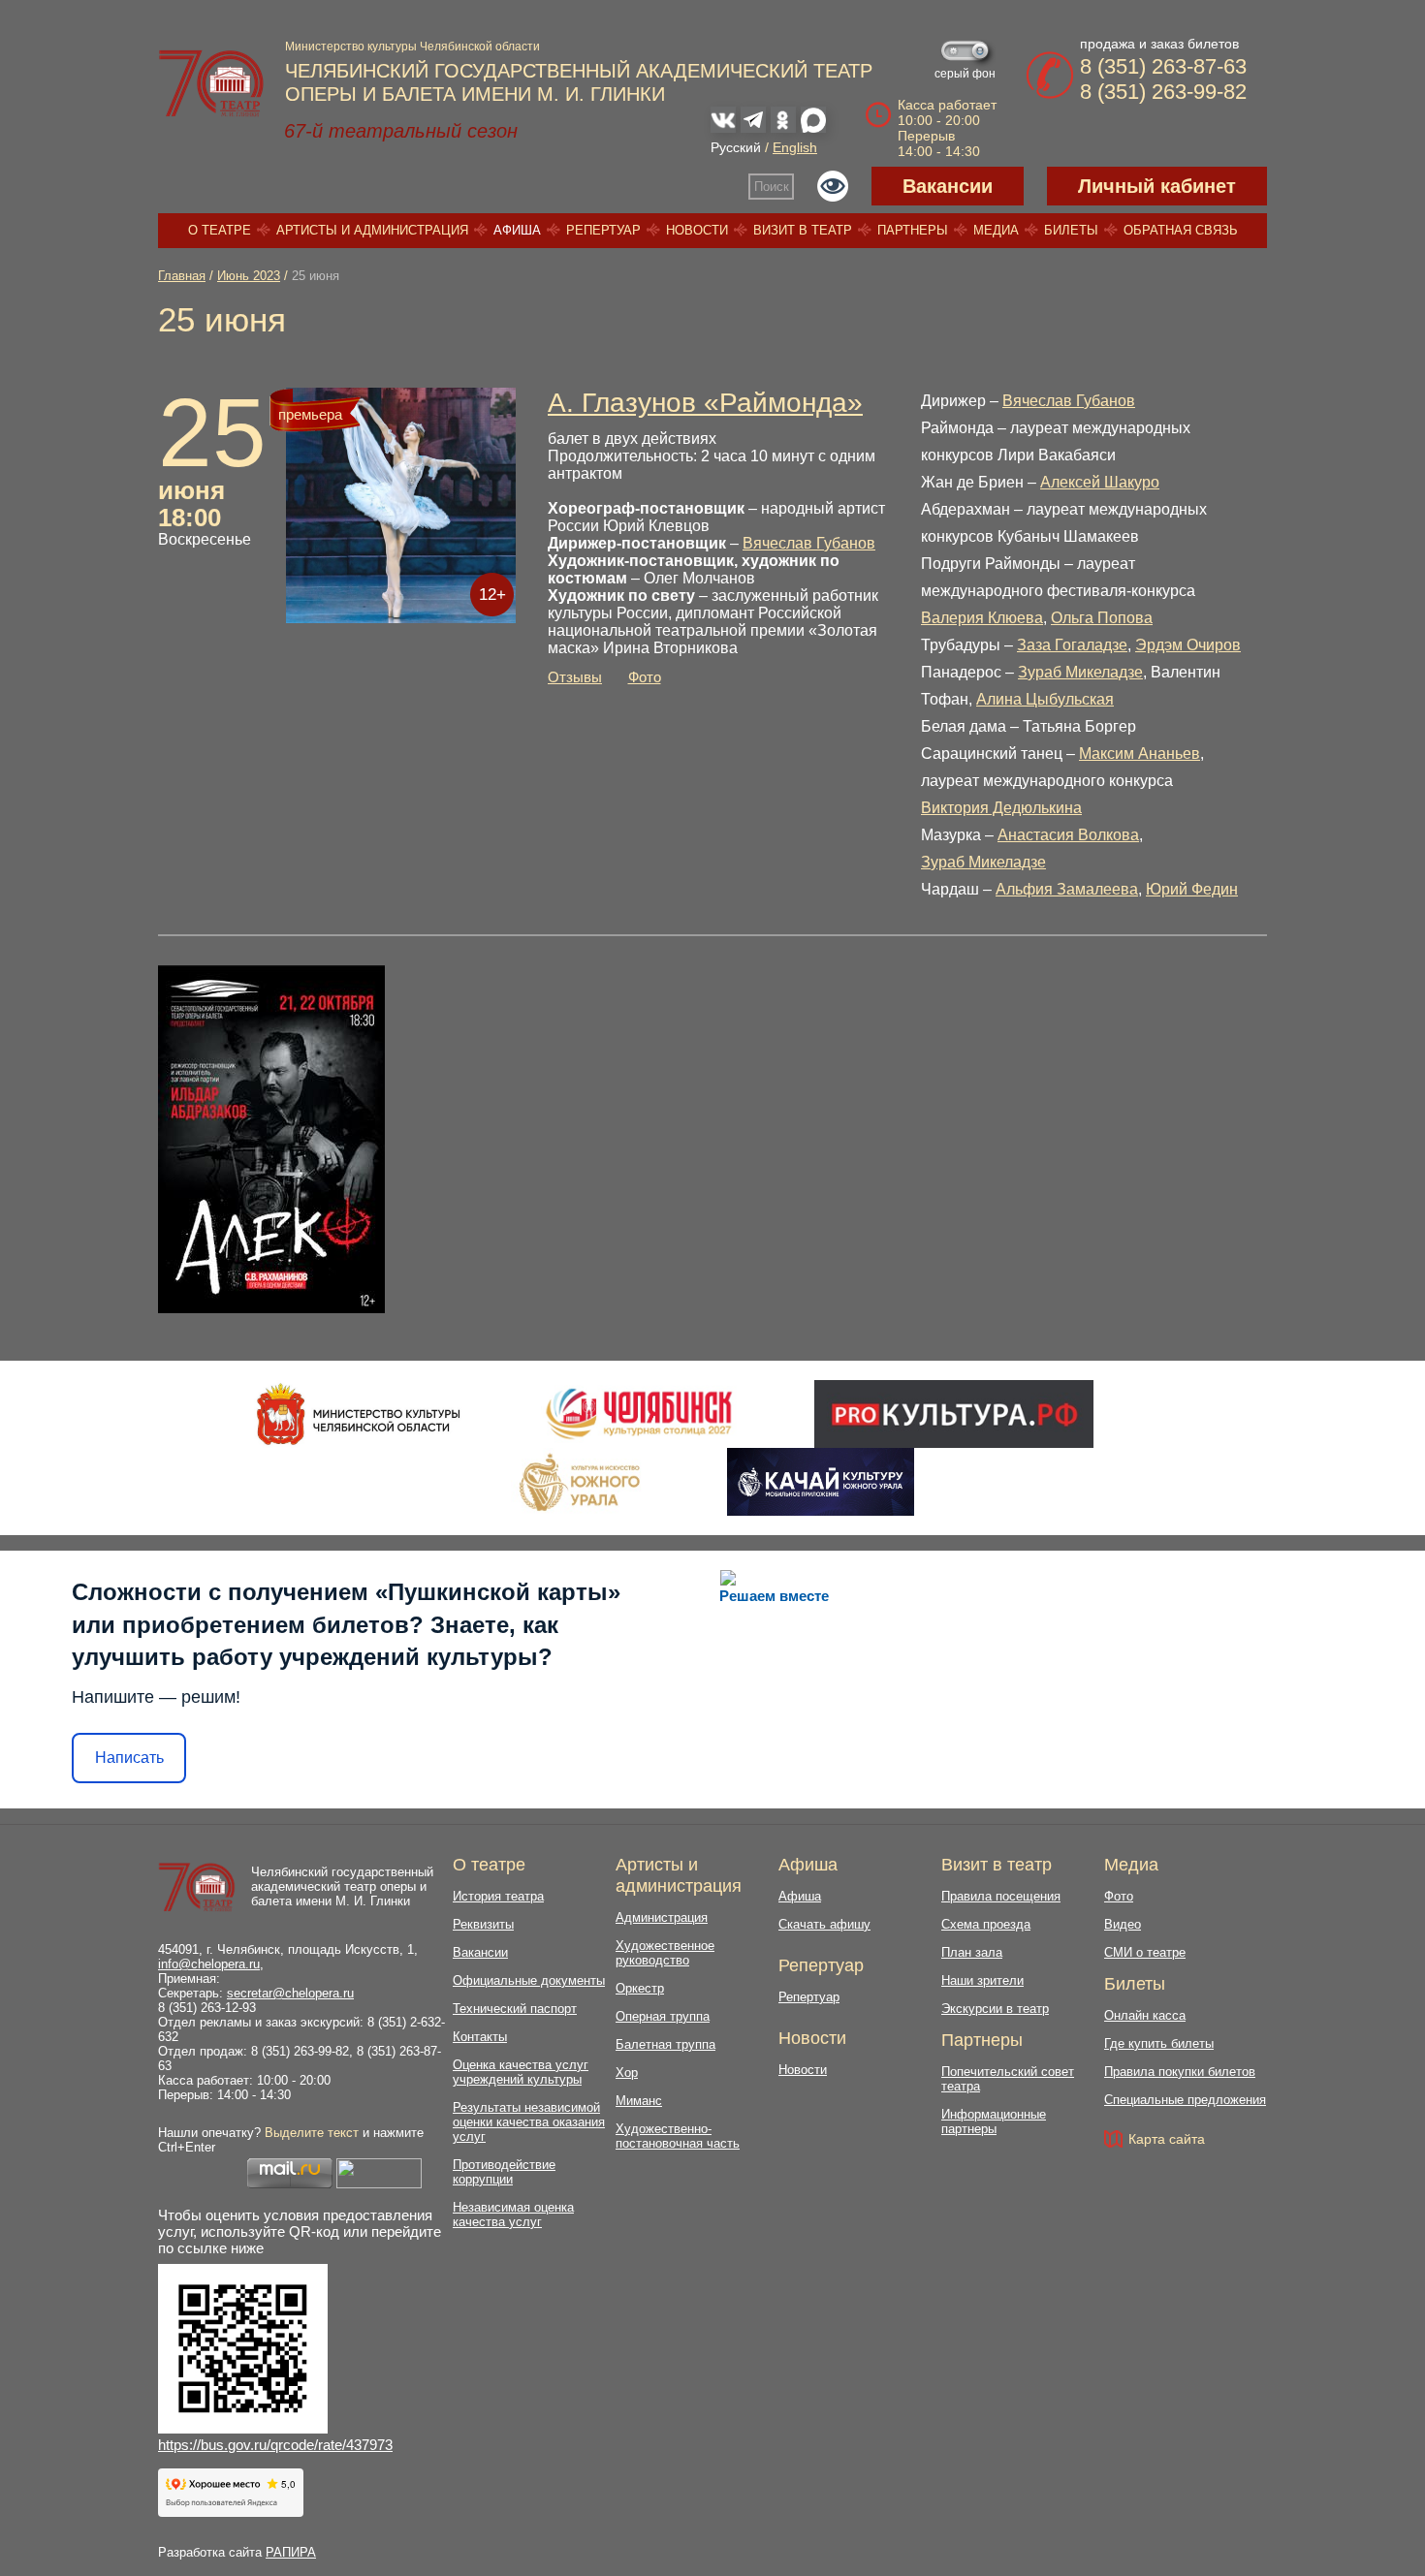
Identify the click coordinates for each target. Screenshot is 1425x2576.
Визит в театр (803, 230)
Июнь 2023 (249, 276)
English (795, 147)
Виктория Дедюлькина (1001, 808)
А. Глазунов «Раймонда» (705, 403)
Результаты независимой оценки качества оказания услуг (529, 2122)
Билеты (1071, 230)
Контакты (480, 2037)
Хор (627, 2073)
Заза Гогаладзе (1072, 645)
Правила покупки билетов (1180, 2072)
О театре (220, 230)
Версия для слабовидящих (833, 186)
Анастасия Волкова (1068, 835)
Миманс (639, 2101)
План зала (972, 1952)
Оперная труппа (663, 2016)
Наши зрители (982, 1980)
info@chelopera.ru (209, 1964)
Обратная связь (1181, 230)
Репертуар (603, 230)
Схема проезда (986, 1924)
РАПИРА (291, 2552)
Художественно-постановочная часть (678, 2136)
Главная (182, 276)
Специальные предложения (1185, 2100)
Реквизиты (483, 1924)
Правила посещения (1001, 1896)
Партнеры (913, 230)
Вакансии (948, 186)
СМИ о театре (1145, 1952)
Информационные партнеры (994, 2121)
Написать (129, 1758)
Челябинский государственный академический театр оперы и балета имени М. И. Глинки (342, 1886)
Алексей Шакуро (1100, 482)
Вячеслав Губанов (809, 543)
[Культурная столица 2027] (638, 1414)
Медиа (996, 230)
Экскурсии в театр (995, 2009)
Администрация (662, 1917)
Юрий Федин (1192, 889)
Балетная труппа (665, 2044)
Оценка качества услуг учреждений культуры (521, 2072)
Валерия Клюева (982, 618)
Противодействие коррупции (504, 2172)
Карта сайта (1167, 2139)
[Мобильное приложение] (821, 1482)
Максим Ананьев (1140, 754)
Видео (1123, 1924)
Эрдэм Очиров (1188, 645)
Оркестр (640, 1988)
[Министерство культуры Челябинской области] (358, 1414)
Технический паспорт (515, 2009)
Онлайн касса (1145, 2015)
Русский (736, 147)
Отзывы (575, 677)
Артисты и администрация (372, 230)
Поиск (772, 187)
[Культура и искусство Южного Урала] (581, 1482)
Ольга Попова (1102, 618)
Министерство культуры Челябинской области (412, 47)
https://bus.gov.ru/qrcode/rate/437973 (275, 2445)
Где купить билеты (1159, 2043)
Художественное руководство (665, 1953)
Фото (645, 677)
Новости (697, 230)
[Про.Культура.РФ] (954, 1414)
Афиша (517, 230)
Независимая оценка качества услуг (513, 2215)
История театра (498, 1896)
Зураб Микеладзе (1080, 672)
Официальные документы (529, 1980)
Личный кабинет (1157, 186)
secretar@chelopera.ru (290, 1993)
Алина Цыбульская (1045, 699)
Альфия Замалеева (1067, 889)
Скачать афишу (824, 1924)
